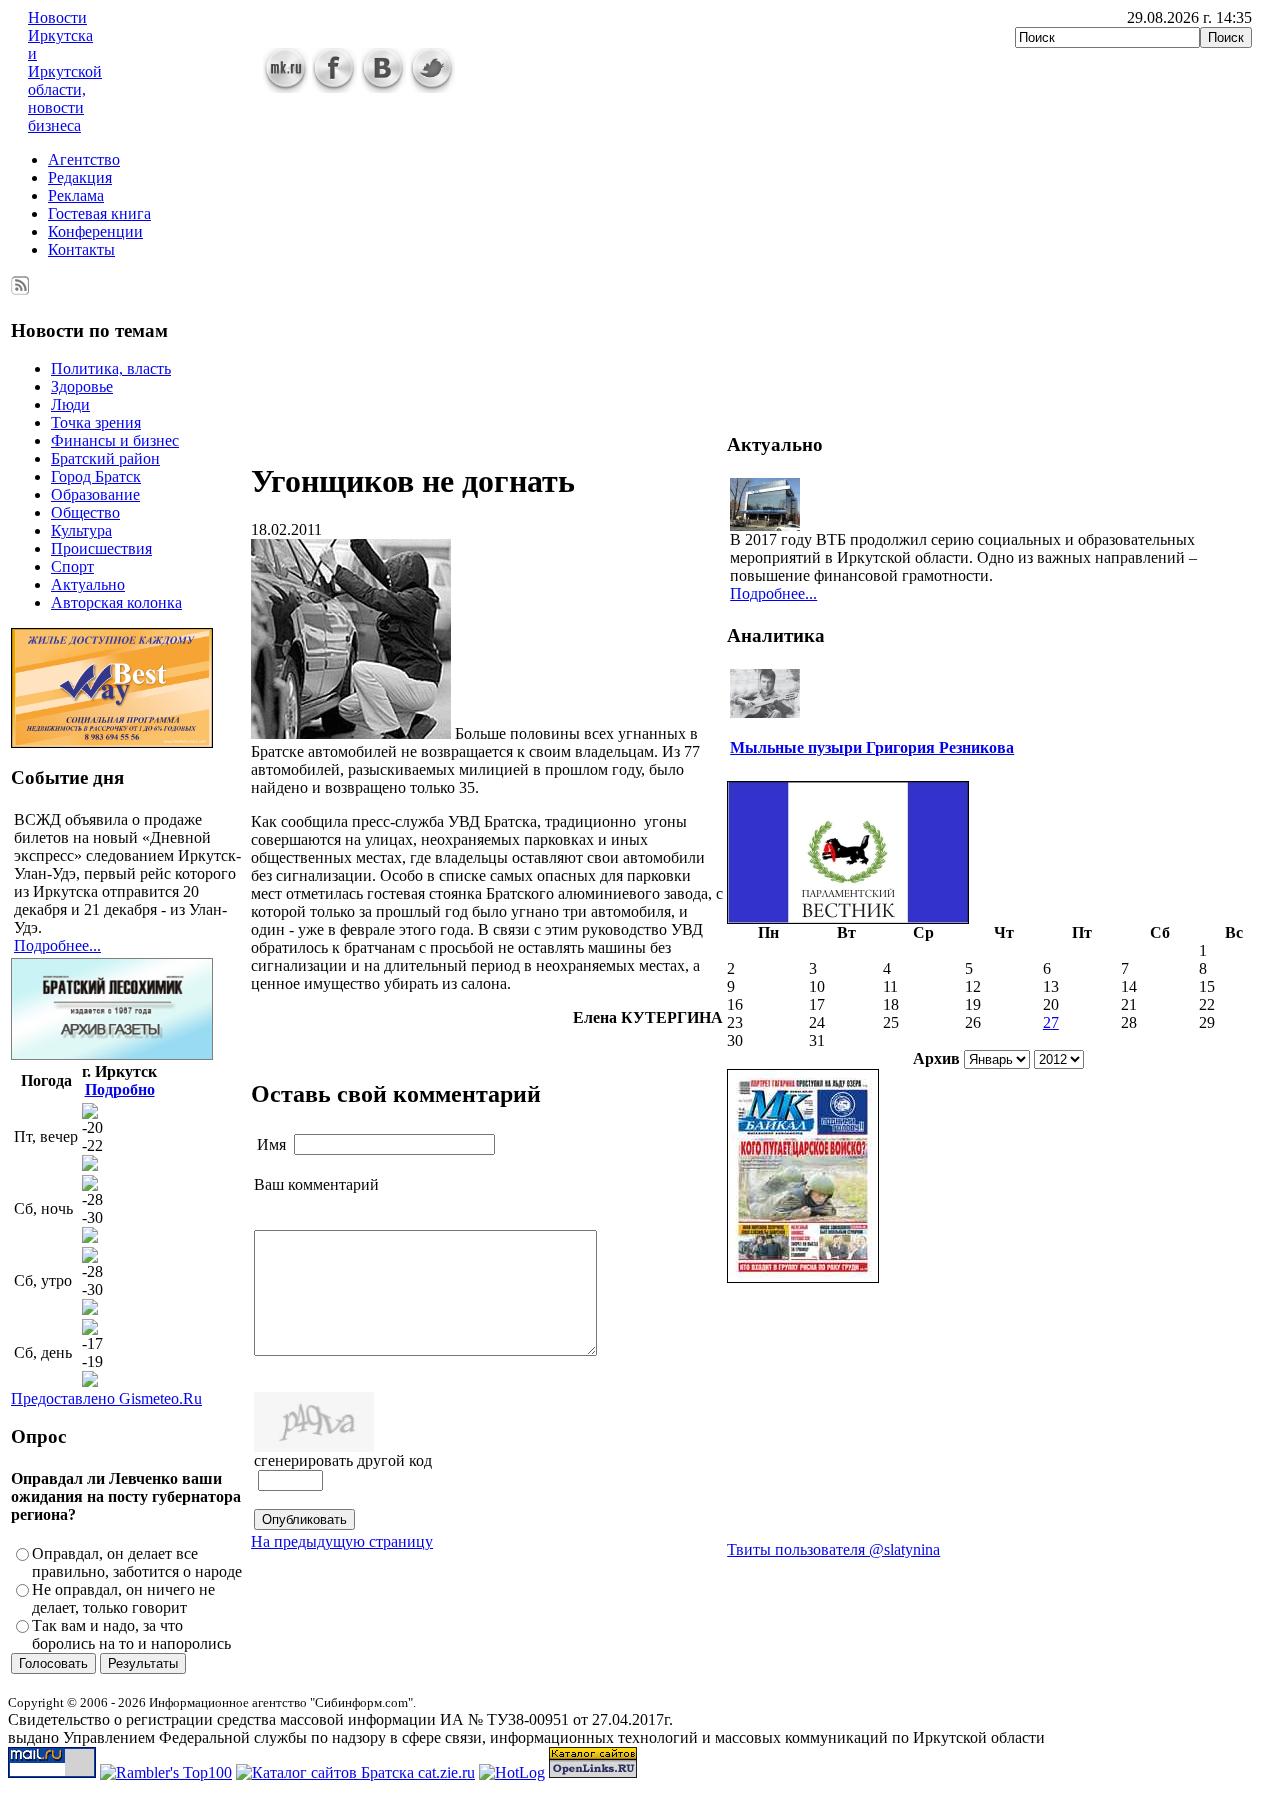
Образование (95, 494)
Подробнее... (57, 945)
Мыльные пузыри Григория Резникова (872, 747)
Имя (271, 1144)
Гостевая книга (99, 213)
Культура (81, 530)
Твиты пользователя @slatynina (833, 1549)
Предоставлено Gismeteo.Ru (106, 1398)
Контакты (81, 249)
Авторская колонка (116, 602)
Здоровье (82, 386)
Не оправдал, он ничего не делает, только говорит (123, 1598)
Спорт (72, 566)
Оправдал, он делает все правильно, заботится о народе (137, 1562)
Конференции (95, 231)
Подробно (120, 1089)
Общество (85, 512)
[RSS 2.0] (20, 281)
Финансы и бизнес (115, 440)
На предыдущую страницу (342, 1541)
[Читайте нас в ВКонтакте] (383, 87)
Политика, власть (111, 368)
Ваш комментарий (316, 1184)
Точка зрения (96, 422)
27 (1051, 1022)
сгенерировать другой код (343, 1460)
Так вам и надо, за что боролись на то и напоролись (131, 1634)
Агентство (84, 159)
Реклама (76, 195)
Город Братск (96, 476)
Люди (70, 404)
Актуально (88, 584)
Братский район (105, 458)
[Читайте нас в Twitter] (432, 87)
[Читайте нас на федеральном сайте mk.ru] (285, 87)
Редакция (80, 177)
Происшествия (101, 548)
